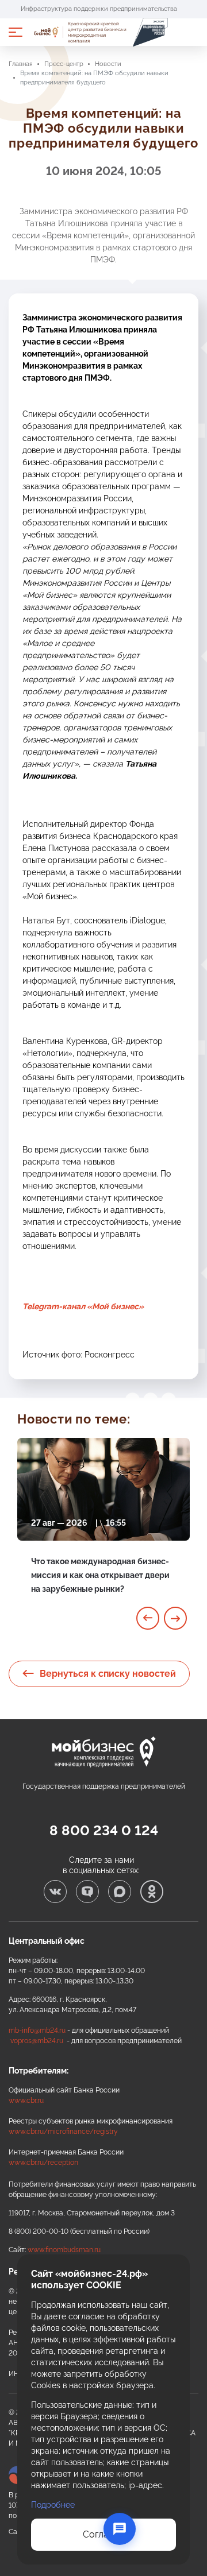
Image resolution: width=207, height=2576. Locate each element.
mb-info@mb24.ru (37, 2030)
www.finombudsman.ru (64, 2250)
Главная (21, 64)
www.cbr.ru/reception (43, 2163)
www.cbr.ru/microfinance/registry (63, 2132)
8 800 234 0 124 (104, 1830)
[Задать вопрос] (120, 2529)
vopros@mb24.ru (37, 2041)
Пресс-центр (64, 64)
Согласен (103, 2534)
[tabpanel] (103, 1529)
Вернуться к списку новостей (108, 1674)
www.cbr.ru (26, 2101)
